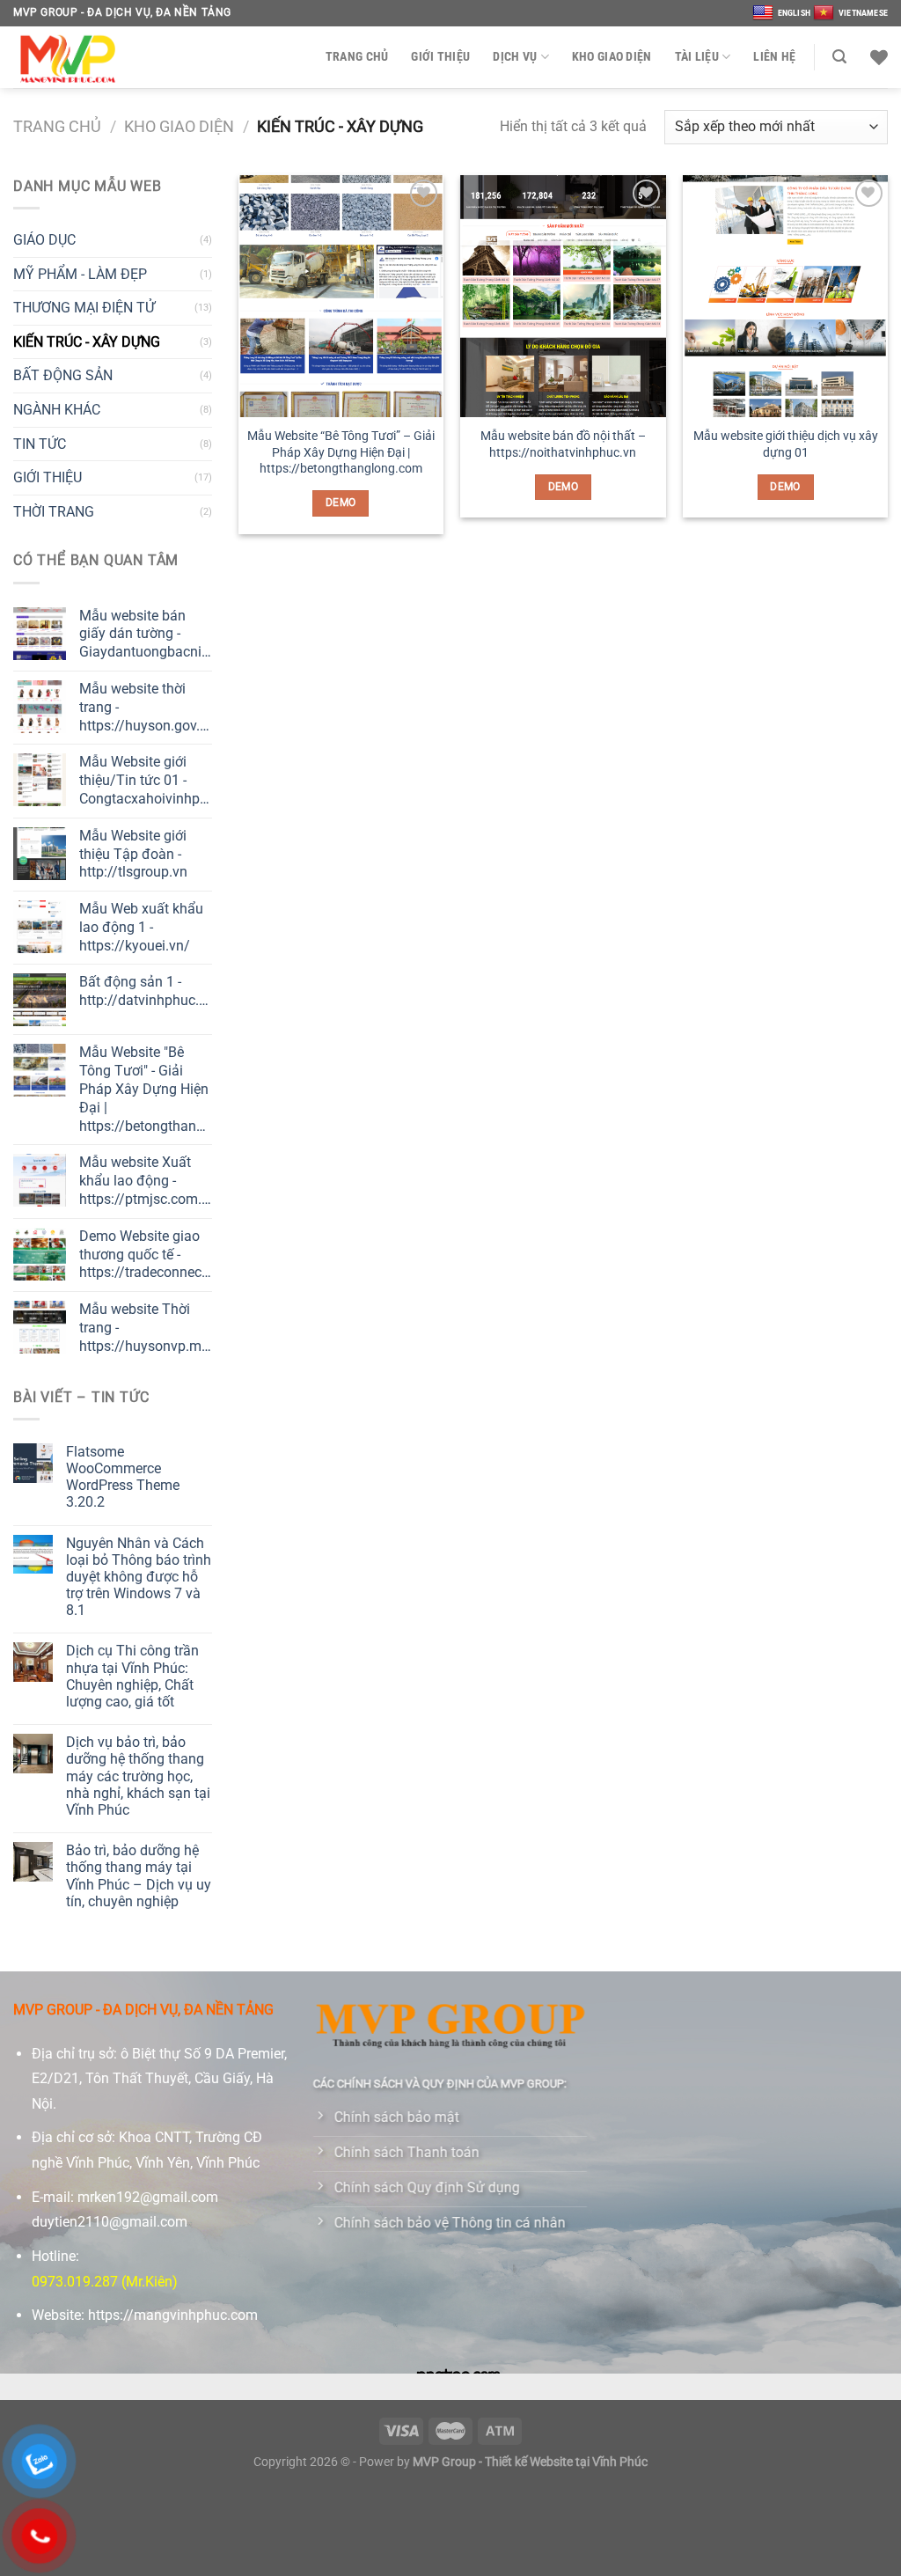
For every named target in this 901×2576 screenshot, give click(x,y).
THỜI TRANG (54, 512)
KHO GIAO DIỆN (612, 57)
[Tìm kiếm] (839, 57)
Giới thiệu (440, 57)
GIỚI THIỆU (48, 477)
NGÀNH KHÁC (57, 410)
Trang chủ (57, 126)
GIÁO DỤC (44, 240)
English (794, 13)
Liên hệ (774, 57)
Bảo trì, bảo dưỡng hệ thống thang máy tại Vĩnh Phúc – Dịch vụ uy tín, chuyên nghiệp (139, 1876)
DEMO (341, 503)
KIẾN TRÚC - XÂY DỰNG (87, 342)
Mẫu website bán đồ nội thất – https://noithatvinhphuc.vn (563, 444)
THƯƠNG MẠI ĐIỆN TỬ (84, 308)
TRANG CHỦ (357, 57)
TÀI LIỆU (697, 57)
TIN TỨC (40, 444)
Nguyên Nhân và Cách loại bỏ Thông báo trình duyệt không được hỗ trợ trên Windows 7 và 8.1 (139, 1577)
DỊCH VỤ (515, 57)
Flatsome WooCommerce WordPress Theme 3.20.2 (123, 1477)
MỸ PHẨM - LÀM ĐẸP (80, 274)
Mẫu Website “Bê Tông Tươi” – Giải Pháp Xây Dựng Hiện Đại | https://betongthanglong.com (341, 452)
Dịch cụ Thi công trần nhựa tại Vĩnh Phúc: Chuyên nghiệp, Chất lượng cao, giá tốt (132, 1676)
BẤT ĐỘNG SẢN (63, 375)
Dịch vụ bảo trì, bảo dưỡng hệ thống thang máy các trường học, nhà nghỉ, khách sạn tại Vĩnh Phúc (138, 1776)
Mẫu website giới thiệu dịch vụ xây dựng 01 (786, 444)
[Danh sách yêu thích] (879, 57)
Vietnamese (863, 13)
